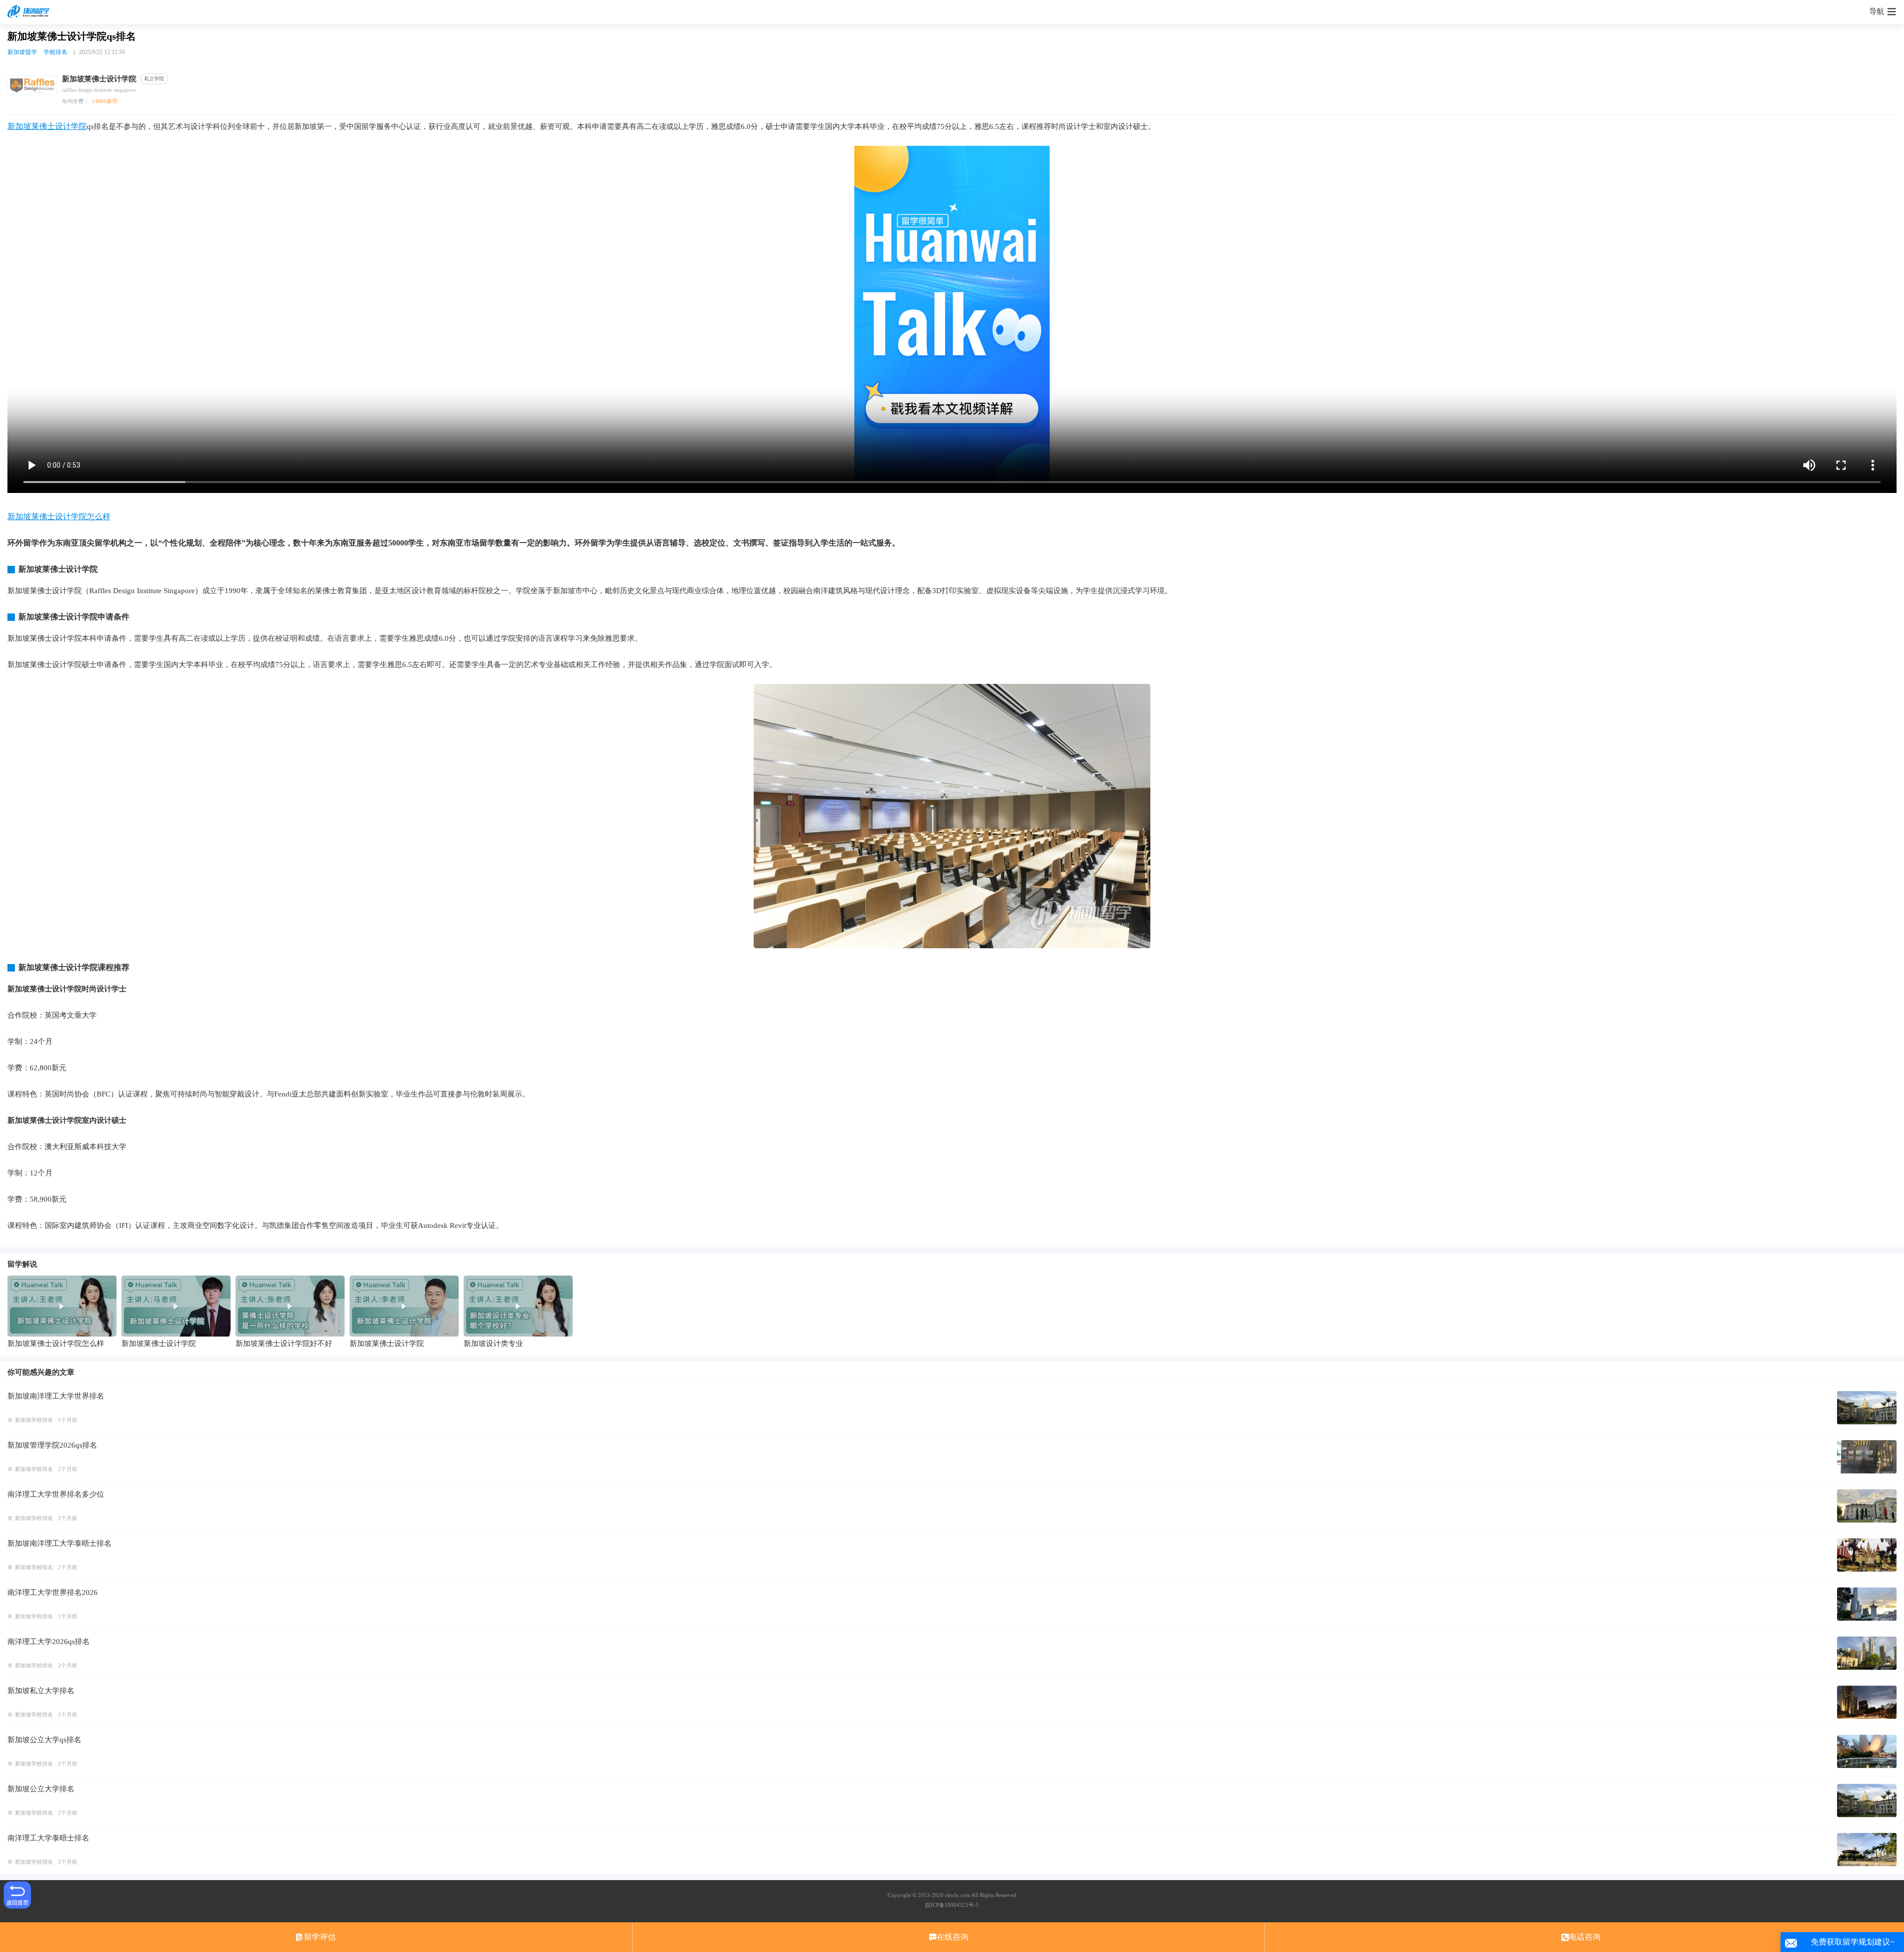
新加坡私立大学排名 (41, 1691)
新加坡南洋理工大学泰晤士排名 (59, 1543)
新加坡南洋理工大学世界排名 (56, 1396)
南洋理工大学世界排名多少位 (56, 1494)
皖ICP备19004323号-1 (952, 1905)
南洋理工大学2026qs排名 (49, 1642)
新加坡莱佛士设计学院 (47, 126)
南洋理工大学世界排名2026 (53, 1592)
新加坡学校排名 (34, 1420)
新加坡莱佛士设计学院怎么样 (59, 517)
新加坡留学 (22, 52)
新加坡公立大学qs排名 (44, 1740)
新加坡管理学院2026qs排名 (52, 1445)
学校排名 (56, 52)
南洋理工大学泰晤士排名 (48, 1838)
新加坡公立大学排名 (41, 1789)
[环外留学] (30, 12)
